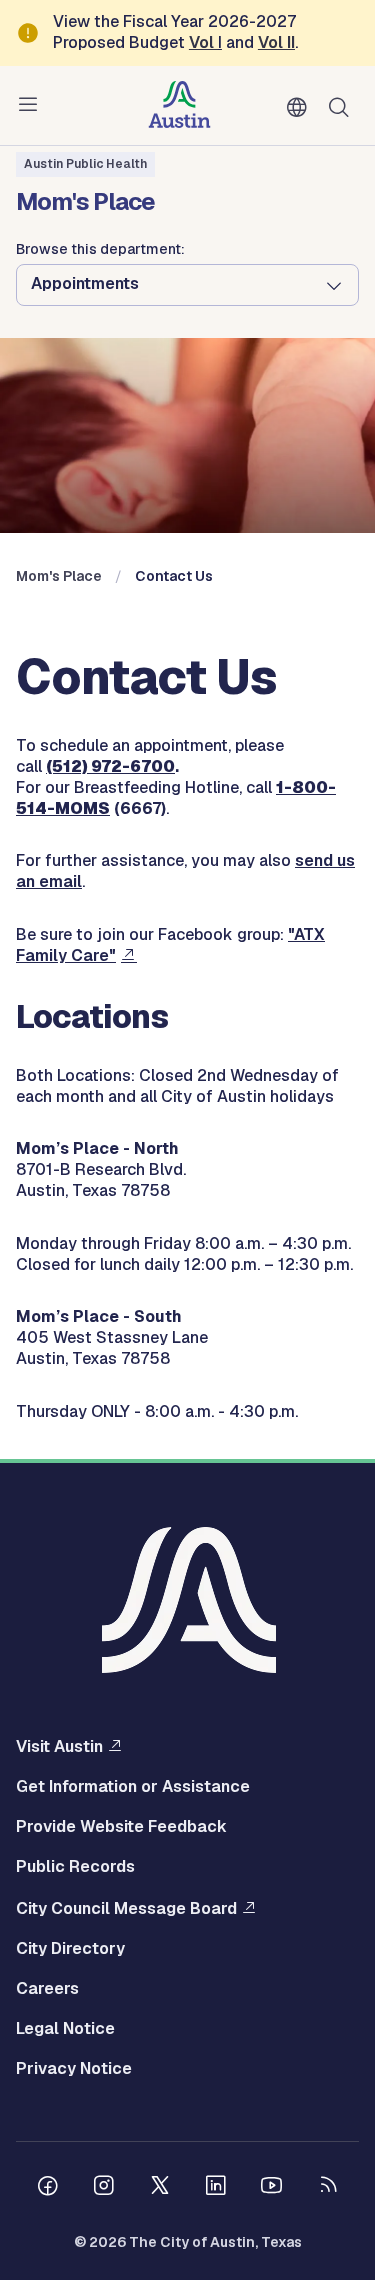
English (301, 108)
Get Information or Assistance (133, 1787)
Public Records (75, 1867)
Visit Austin (59, 1746)
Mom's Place (59, 576)
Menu (32, 105)
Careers (47, 1989)
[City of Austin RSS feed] (328, 2188)
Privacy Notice (74, 2069)
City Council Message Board (126, 1908)
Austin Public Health (85, 164)
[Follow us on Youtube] (272, 2188)
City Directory (70, 1949)
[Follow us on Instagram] (104, 2188)
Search (343, 105)
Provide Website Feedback (121, 1827)
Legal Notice (65, 2029)
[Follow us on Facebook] (48, 2188)
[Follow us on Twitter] (160, 2188)
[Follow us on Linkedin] (216, 2188)
